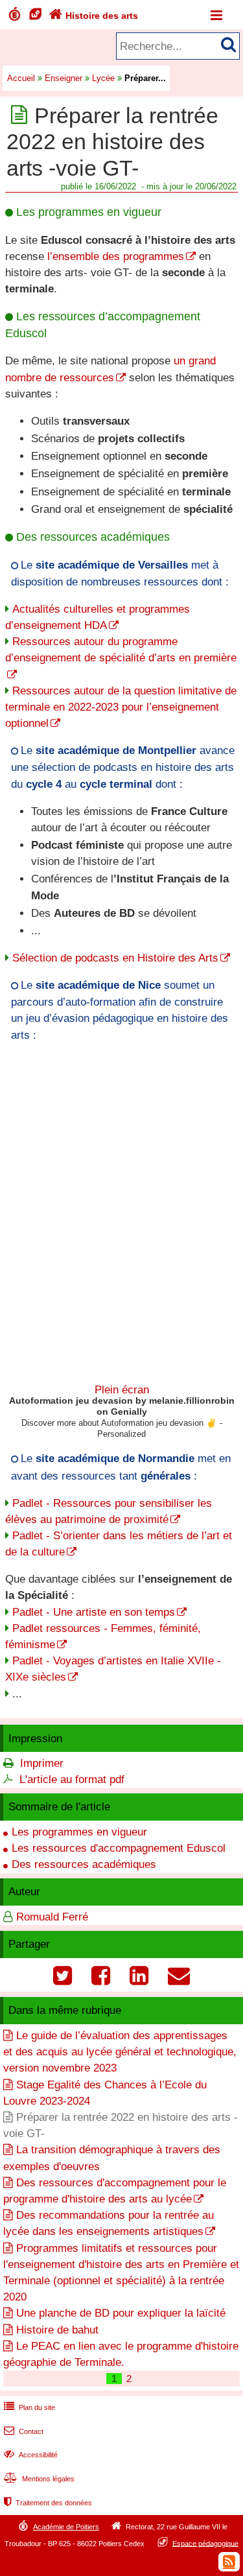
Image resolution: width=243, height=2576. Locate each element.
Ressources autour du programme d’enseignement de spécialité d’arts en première (121, 650)
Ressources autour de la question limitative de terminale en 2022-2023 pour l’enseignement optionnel (121, 707)
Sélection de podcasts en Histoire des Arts (115, 958)
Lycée (103, 78)
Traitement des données (48, 2503)
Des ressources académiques (84, 1864)
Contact (24, 2431)
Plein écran (122, 1390)
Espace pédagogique (205, 2543)
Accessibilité (31, 2455)
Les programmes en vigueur (79, 1832)
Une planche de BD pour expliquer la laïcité (121, 2313)
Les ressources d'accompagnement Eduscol (119, 1848)
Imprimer (42, 1763)
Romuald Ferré (52, 1917)
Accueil (21, 78)
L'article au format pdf (72, 1779)
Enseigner (64, 78)
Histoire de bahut (57, 2330)
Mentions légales (39, 2479)
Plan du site (29, 2407)
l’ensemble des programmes (116, 256)
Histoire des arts (94, 16)
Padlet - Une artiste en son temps (94, 1612)
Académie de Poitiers (66, 2527)
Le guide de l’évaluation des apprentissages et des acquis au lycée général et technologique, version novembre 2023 (120, 2052)
